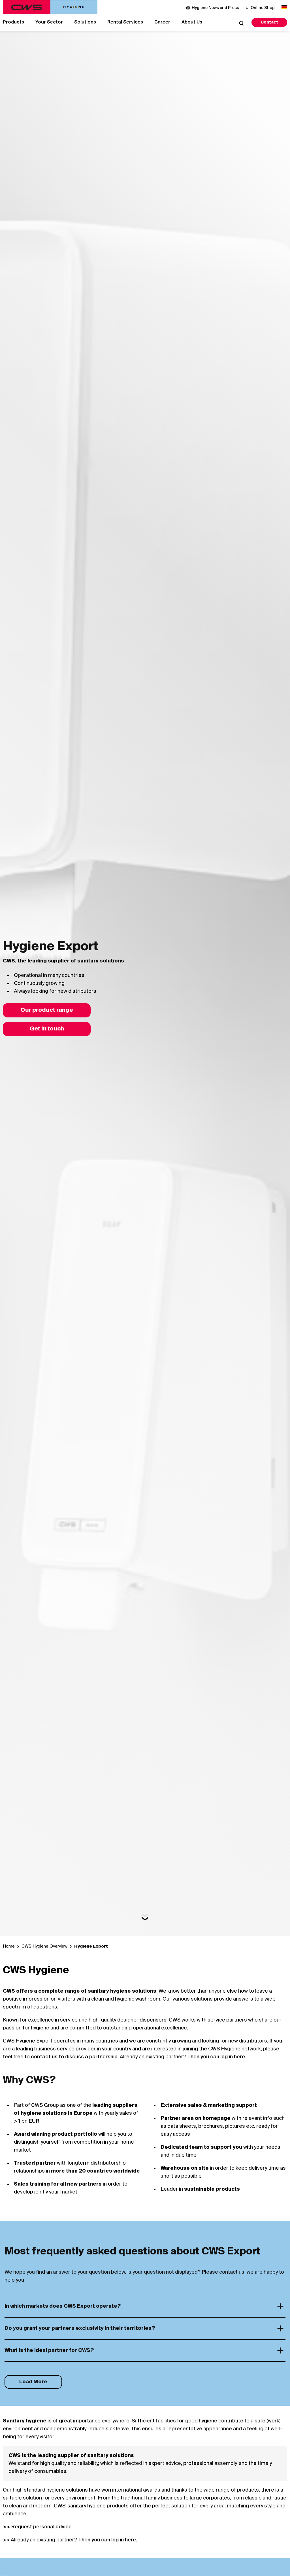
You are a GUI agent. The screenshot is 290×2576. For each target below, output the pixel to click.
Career (162, 22)
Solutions (85, 22)
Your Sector (49, 22)
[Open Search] (241, 23)
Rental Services (125, 22)
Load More (33, 2382)
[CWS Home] (50, 7)
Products (13, 22)
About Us (192, 22)
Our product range (47, 1010)
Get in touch (47, 1029)
